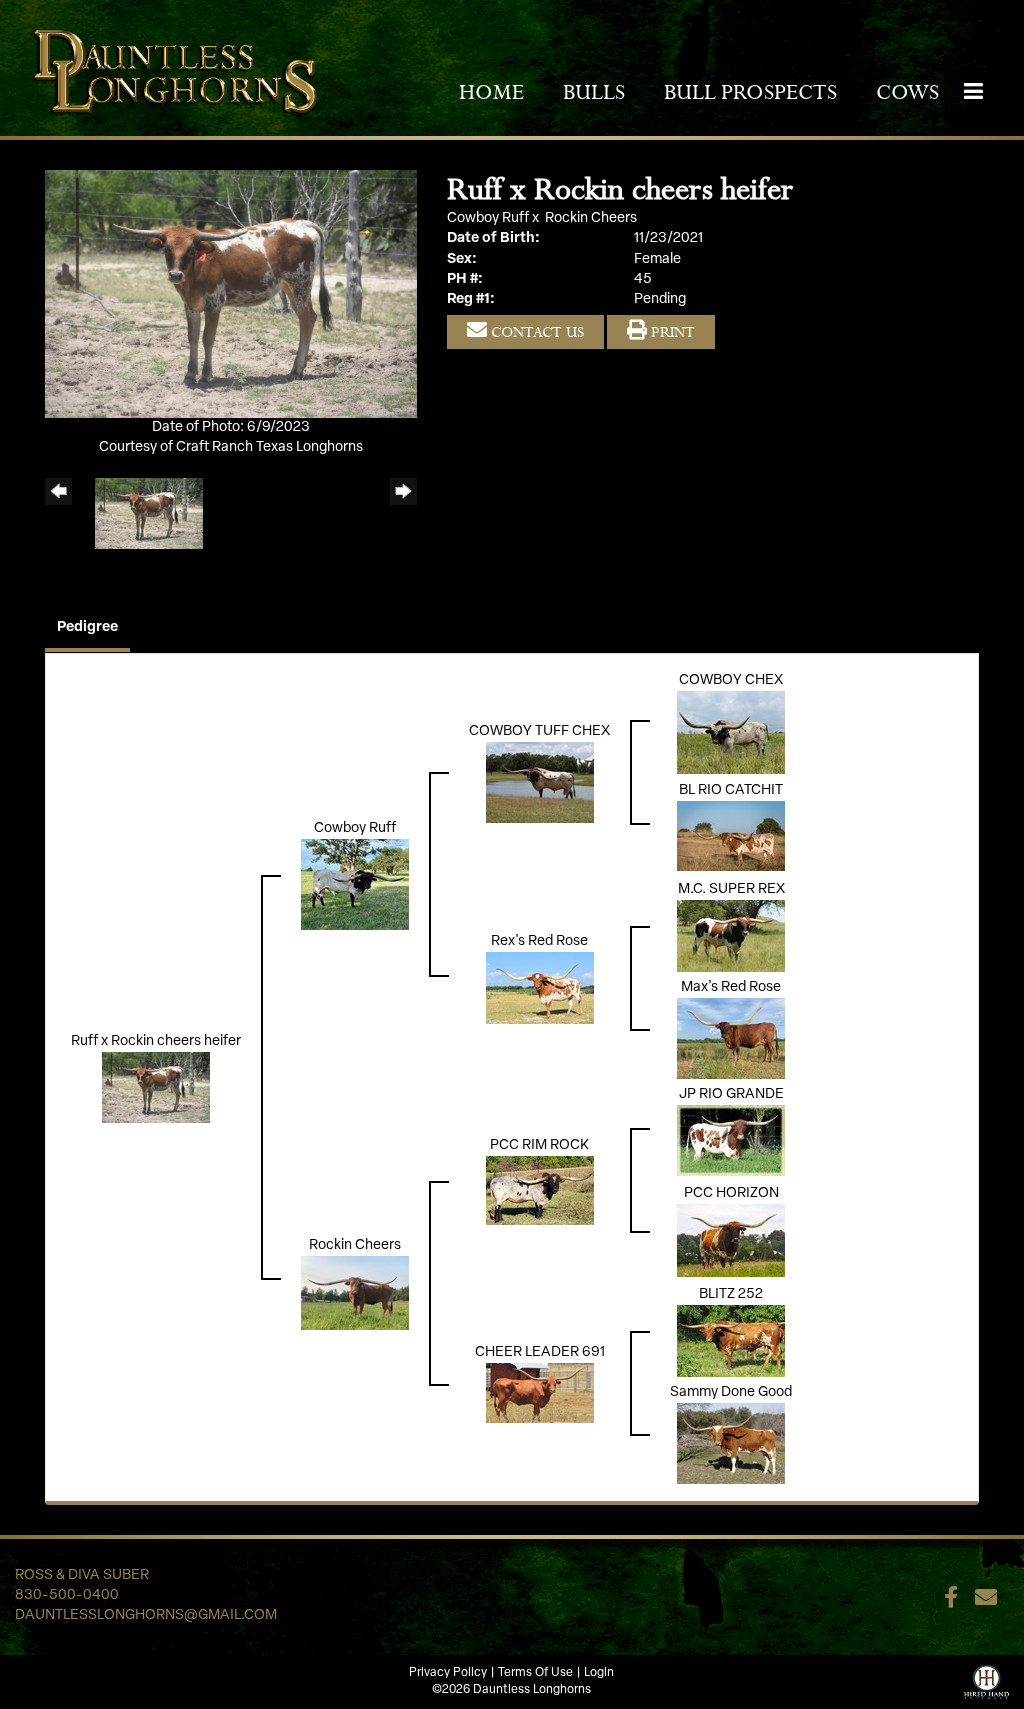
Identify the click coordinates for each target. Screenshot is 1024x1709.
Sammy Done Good (731, 1392)
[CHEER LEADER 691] (540, 1393)
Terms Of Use (535, 1673)
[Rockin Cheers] (355, 1293)
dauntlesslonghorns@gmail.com (146, 1615)
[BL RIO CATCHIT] (731, 835)
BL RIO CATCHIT (731, 790)
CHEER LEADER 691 (540, 1352)
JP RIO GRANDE (731, 1094)
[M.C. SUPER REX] (731, 935)
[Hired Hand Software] (986, 1680)
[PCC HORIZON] (731, 1240)
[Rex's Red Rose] (540, 988)
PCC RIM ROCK (539, 1145)
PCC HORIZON (731, 1193)
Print (671, 332)
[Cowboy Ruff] (355, 884)
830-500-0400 (67, 1595)
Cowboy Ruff (488, 218)
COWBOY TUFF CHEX (539, 731)
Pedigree (87, 627)
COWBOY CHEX (731, 680)
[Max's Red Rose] (731, 1038)
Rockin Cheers (591, 218)
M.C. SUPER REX (731, 889)
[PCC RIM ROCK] (540, 1190)
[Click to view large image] (231, 293)
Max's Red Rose (731, 987)
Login (599, 1673)
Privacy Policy (448, 1673)
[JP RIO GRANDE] (731, 1140)
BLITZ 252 (731, 1294)
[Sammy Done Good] (731, 1443)
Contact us (535, 332)
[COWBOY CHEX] (731, 732)
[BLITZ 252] (731, 1340)
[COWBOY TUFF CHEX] (540, 782)
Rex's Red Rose (539, 941)
